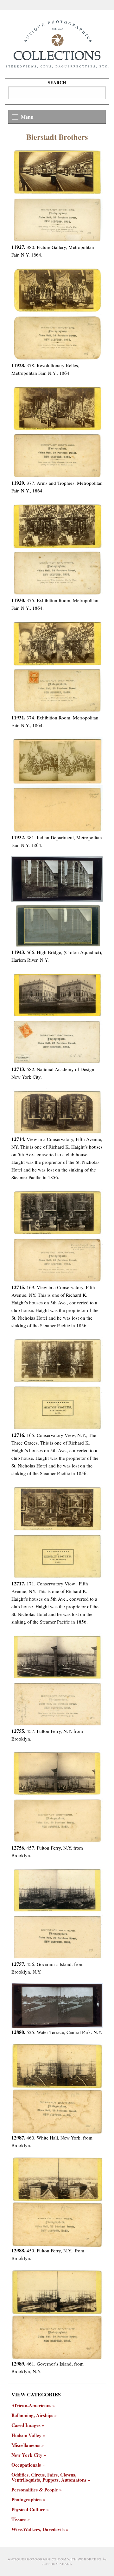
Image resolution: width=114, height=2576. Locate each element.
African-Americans (31, 2405)
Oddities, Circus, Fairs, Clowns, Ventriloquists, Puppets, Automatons (49, 2477)
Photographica (27, 2500)
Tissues (19, 2519)
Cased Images (26, 2425)
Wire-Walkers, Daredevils (38, 2529)
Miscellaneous (26, 2445)
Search (57, 82)
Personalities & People (35, 2490)
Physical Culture (28, 2509)
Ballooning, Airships (32, 2415)
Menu (27, 117)
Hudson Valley (26, 2435)
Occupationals (26, 2465)
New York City (27, 2455)
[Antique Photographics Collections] (57, 44)
